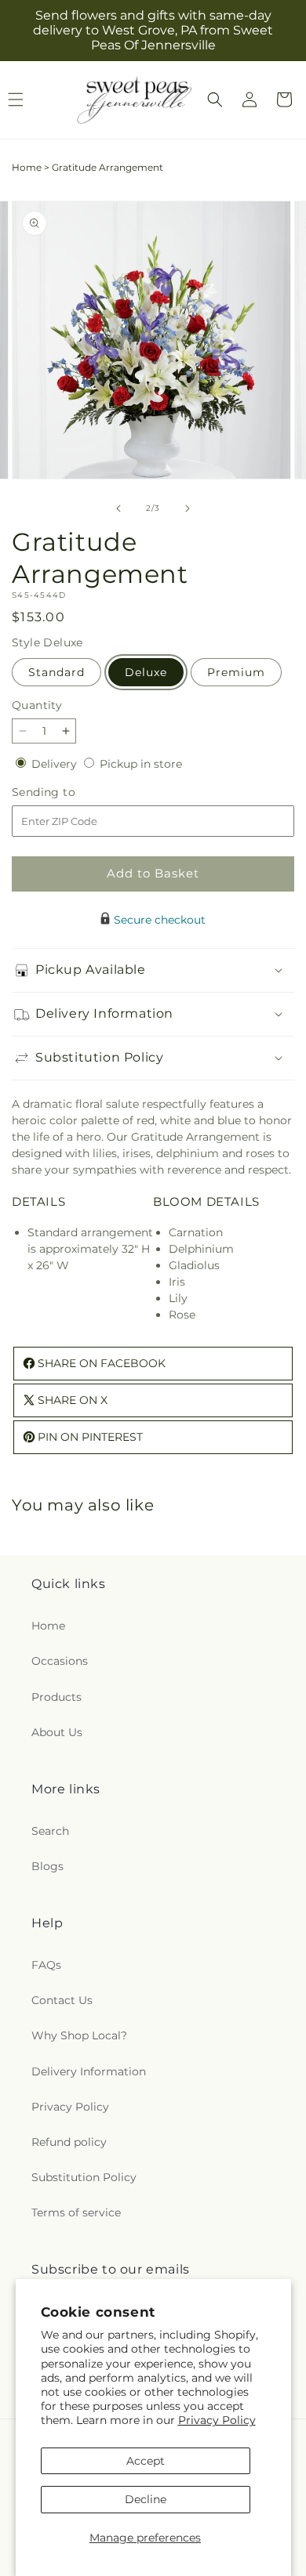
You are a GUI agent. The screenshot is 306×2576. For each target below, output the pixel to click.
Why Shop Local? (79, 2035)
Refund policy (69, 2142)
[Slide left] (118, 508)
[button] (215, 99)
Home (27, 167)
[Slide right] (188, 508)
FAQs (46, 1965)
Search (50, 1831)
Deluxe (146, 672)
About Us (57, 1732)
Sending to (67, 792)
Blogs (47, 1866)
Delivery (56, 764)
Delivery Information (89, 2071)
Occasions (60, 1661)
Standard (56, 672)
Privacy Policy (217, 2420)
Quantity (37, 705)
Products (56, 1697)
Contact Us (62, 2000)
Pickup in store (141, 764)
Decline (146, 2499)
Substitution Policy (84, 2177)
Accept (146, 2461)
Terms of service (76, 2212)
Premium (236, 672)
